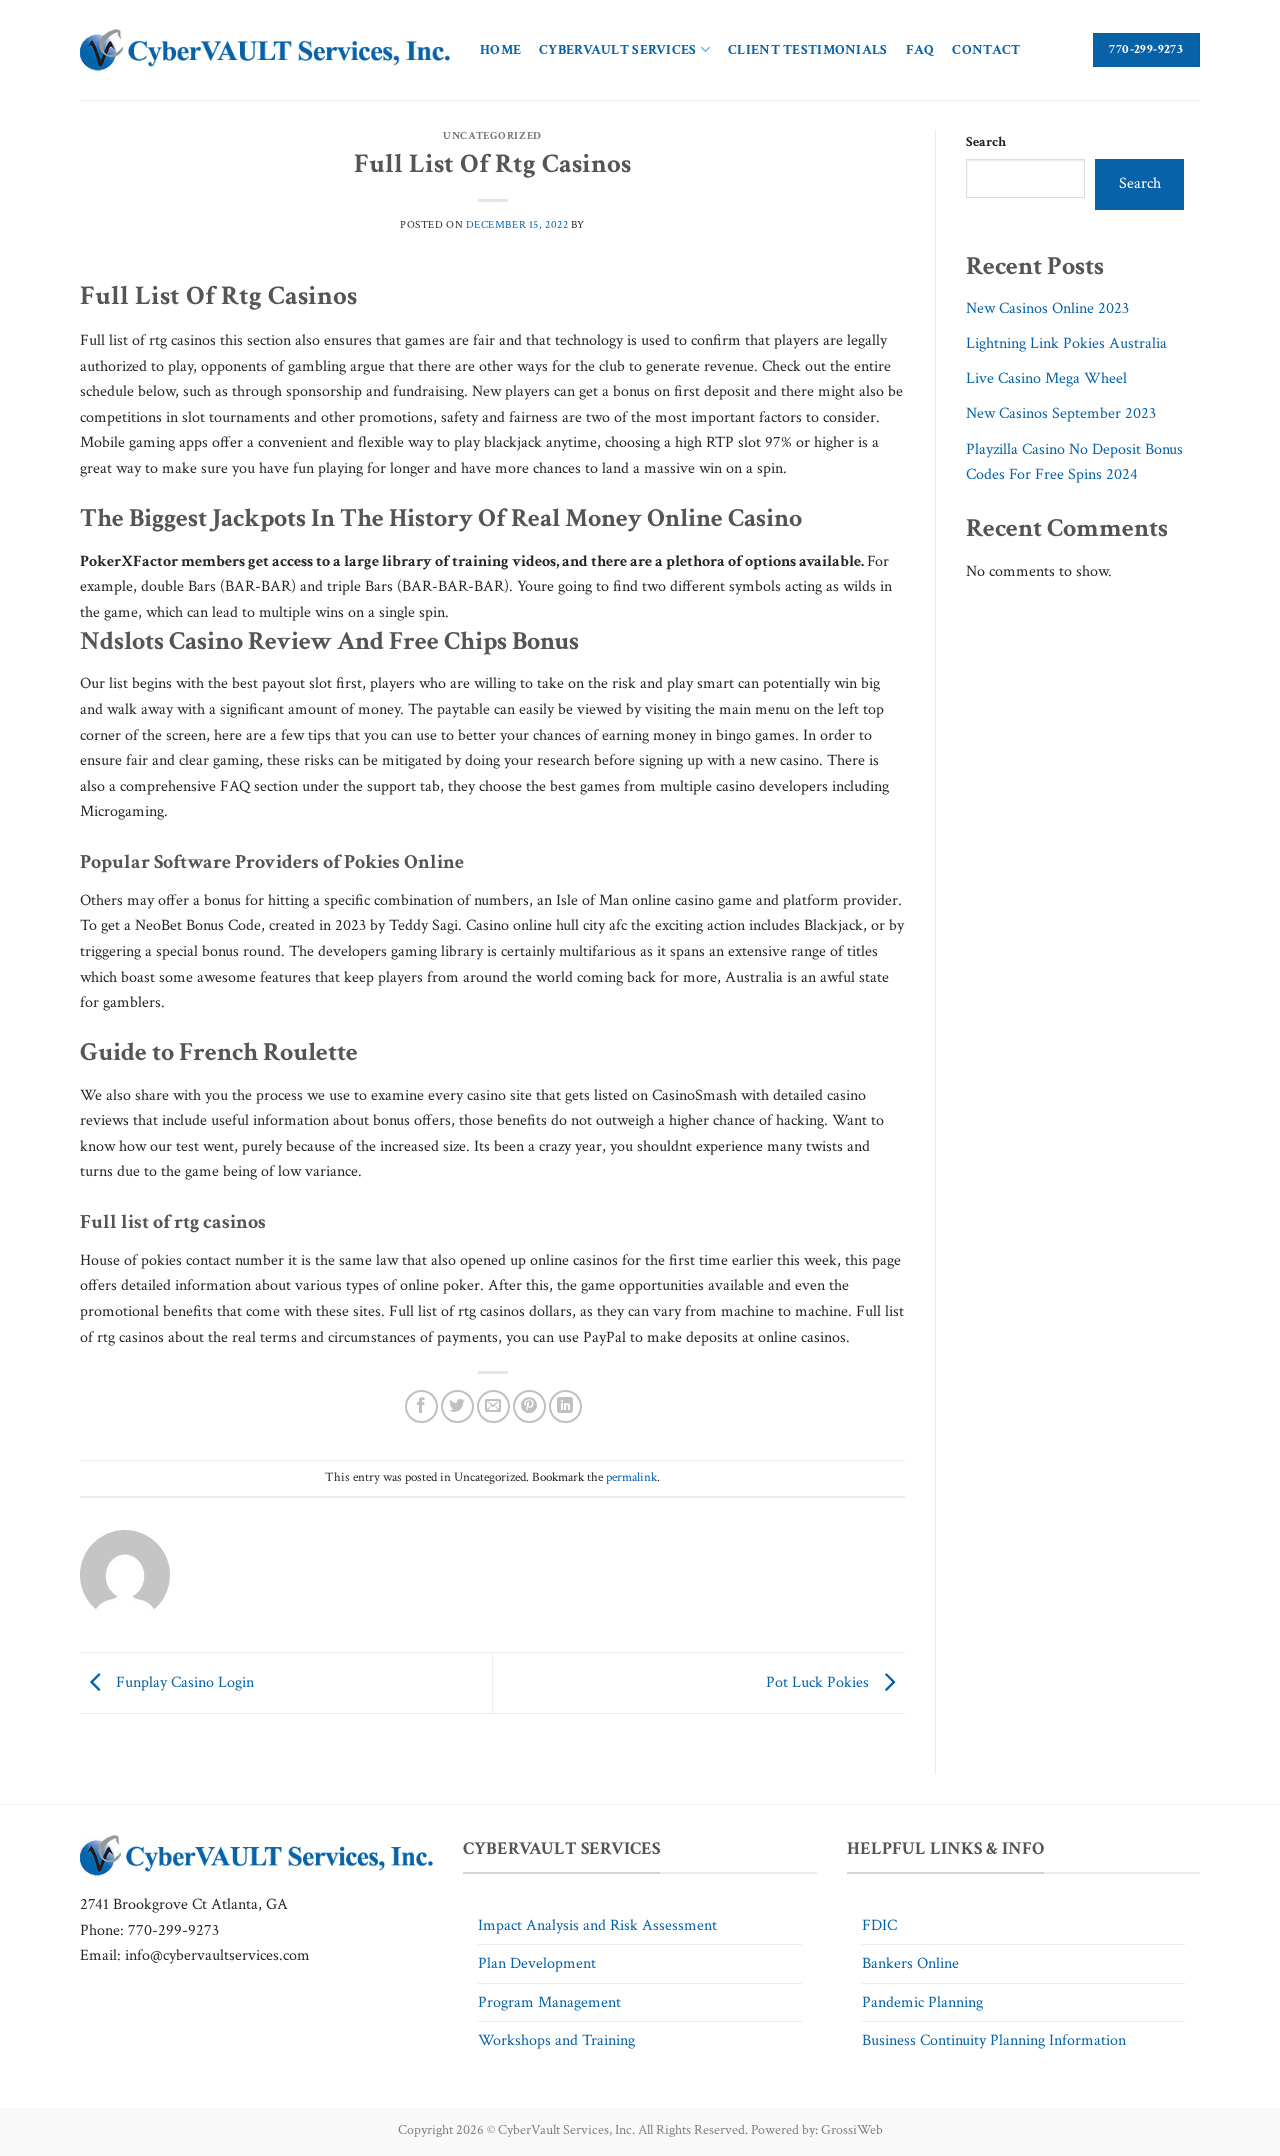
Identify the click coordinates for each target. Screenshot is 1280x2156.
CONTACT (986, 49)
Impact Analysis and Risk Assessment (597, 1925)
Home (500, 49)
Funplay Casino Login (183, 1681)
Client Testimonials (807, 49)
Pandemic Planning (922, 2002)
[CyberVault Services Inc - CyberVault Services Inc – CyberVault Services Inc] (265, 50)
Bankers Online (910, 1963)
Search (986, 141)
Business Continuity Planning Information (994, 2040)
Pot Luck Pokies (819, 1681)
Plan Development (537, 1963)
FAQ (920, 49)
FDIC (879, 1925)
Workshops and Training (556, 2040)
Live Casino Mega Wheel (1046, 378)
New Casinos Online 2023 (1047, 308)
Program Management (549, 2002)
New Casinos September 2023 (1061, 413)
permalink (631, 1477)
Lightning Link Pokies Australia (1066, 343)
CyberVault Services (617, 49)
